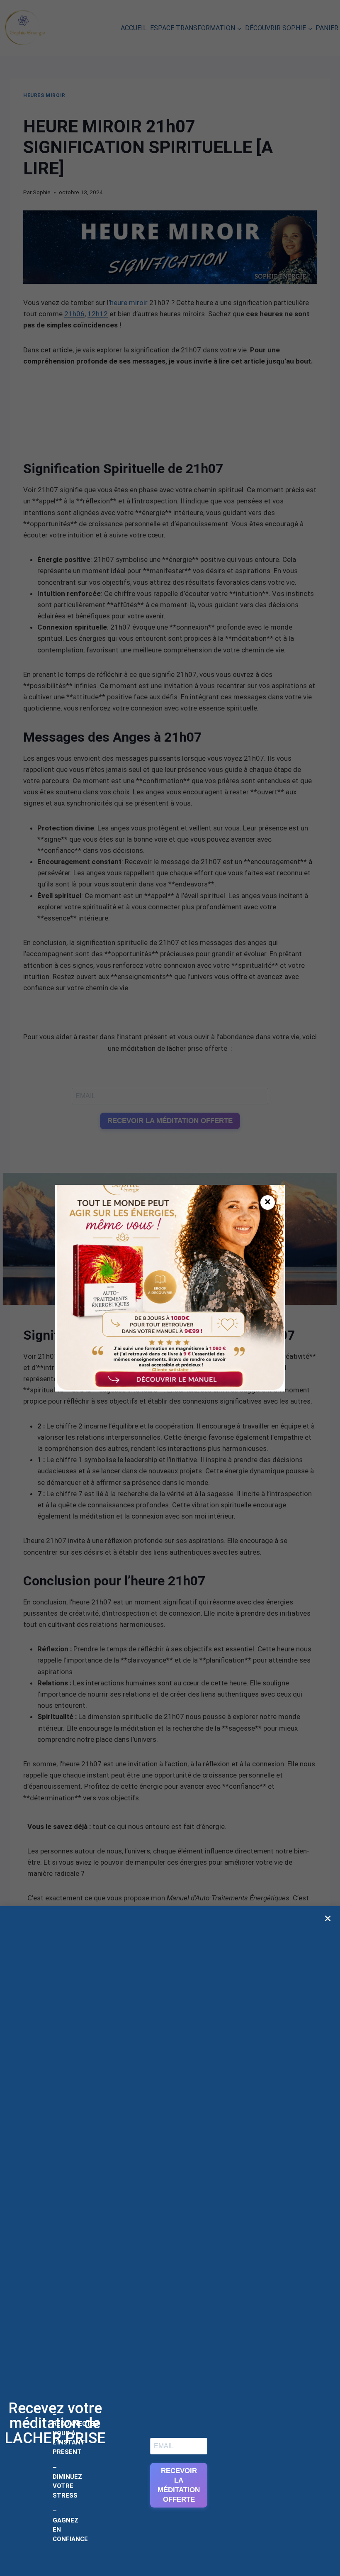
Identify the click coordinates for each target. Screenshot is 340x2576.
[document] (170, 1288)
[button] (328, 1918)
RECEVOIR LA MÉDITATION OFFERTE (179, 2485)
